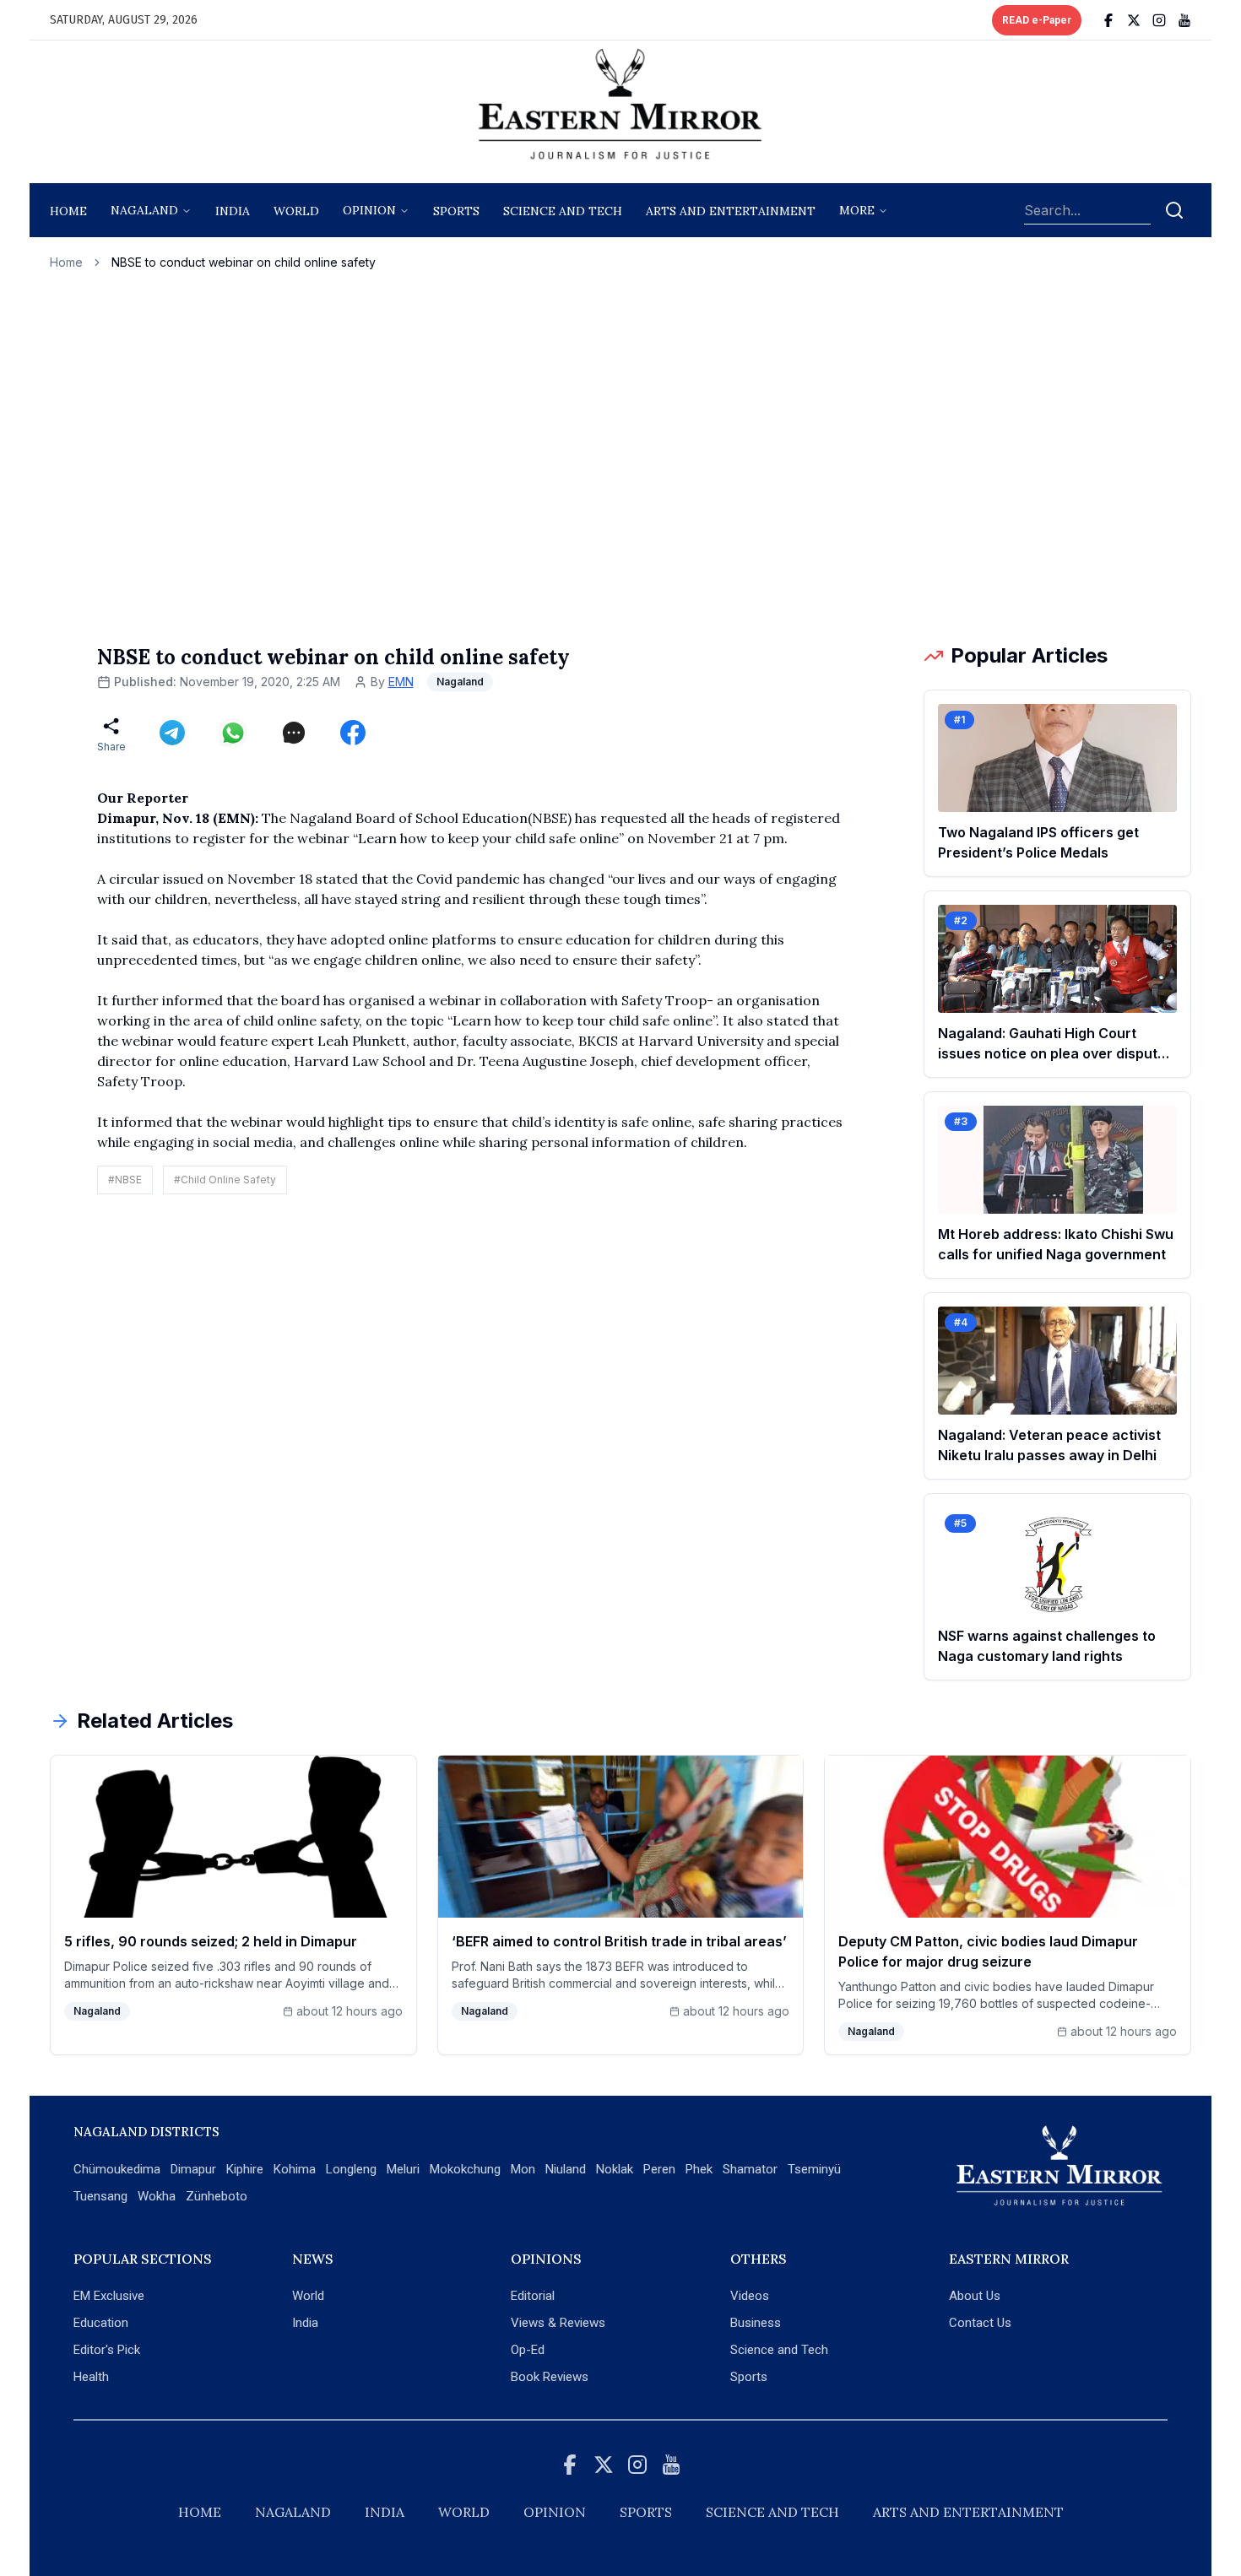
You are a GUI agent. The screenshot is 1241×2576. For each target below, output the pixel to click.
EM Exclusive (109, 2296)
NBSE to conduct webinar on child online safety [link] (244, 262)
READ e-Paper (1037, 20)
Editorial (533, 2296)
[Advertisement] (620, 457)
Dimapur (193, 2169)
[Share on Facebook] (353, 733)
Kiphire (245, 2169)
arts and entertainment (731, 211)
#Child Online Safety (225, 1180)
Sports (749, 2377)
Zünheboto (217, 2196)
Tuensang (100, 2196)
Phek (699, 2169)
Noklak (615, 2169)
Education (101, 2323)
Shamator (750, 2169)
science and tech (563, 211)
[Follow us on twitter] (1134, 20)
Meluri (403, 2169)
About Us (975, 2296)
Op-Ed (528, 2350)
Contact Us (980, 2323)
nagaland (144, 210)
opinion (369, 210)
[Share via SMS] (294, 733)
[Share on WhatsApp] (233, 733)
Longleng (351, 2169)
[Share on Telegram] (172, 733)
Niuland (566, 2169)
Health (91, 2377)
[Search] (1174, 210)
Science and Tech (779, 2350)
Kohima (295, 2169)
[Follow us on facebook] (1108, 20)
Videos (750, 2296)
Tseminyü (814, 2169)
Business (756, 2323)
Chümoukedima (117, 2169)
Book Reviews (550, 2377)
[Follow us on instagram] (1159, 20)
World (296, 211)
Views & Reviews (558, 2323)
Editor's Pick (107, 2350)
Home (68, 211)
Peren (659, 2169)
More (857, 210)
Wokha (157, 2196)
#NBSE (125, 1180)
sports (456, 211)
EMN (401, 682)
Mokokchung (465, 2169)
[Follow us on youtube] (1184, 20)
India (233, 211)
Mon (523, 2169)
